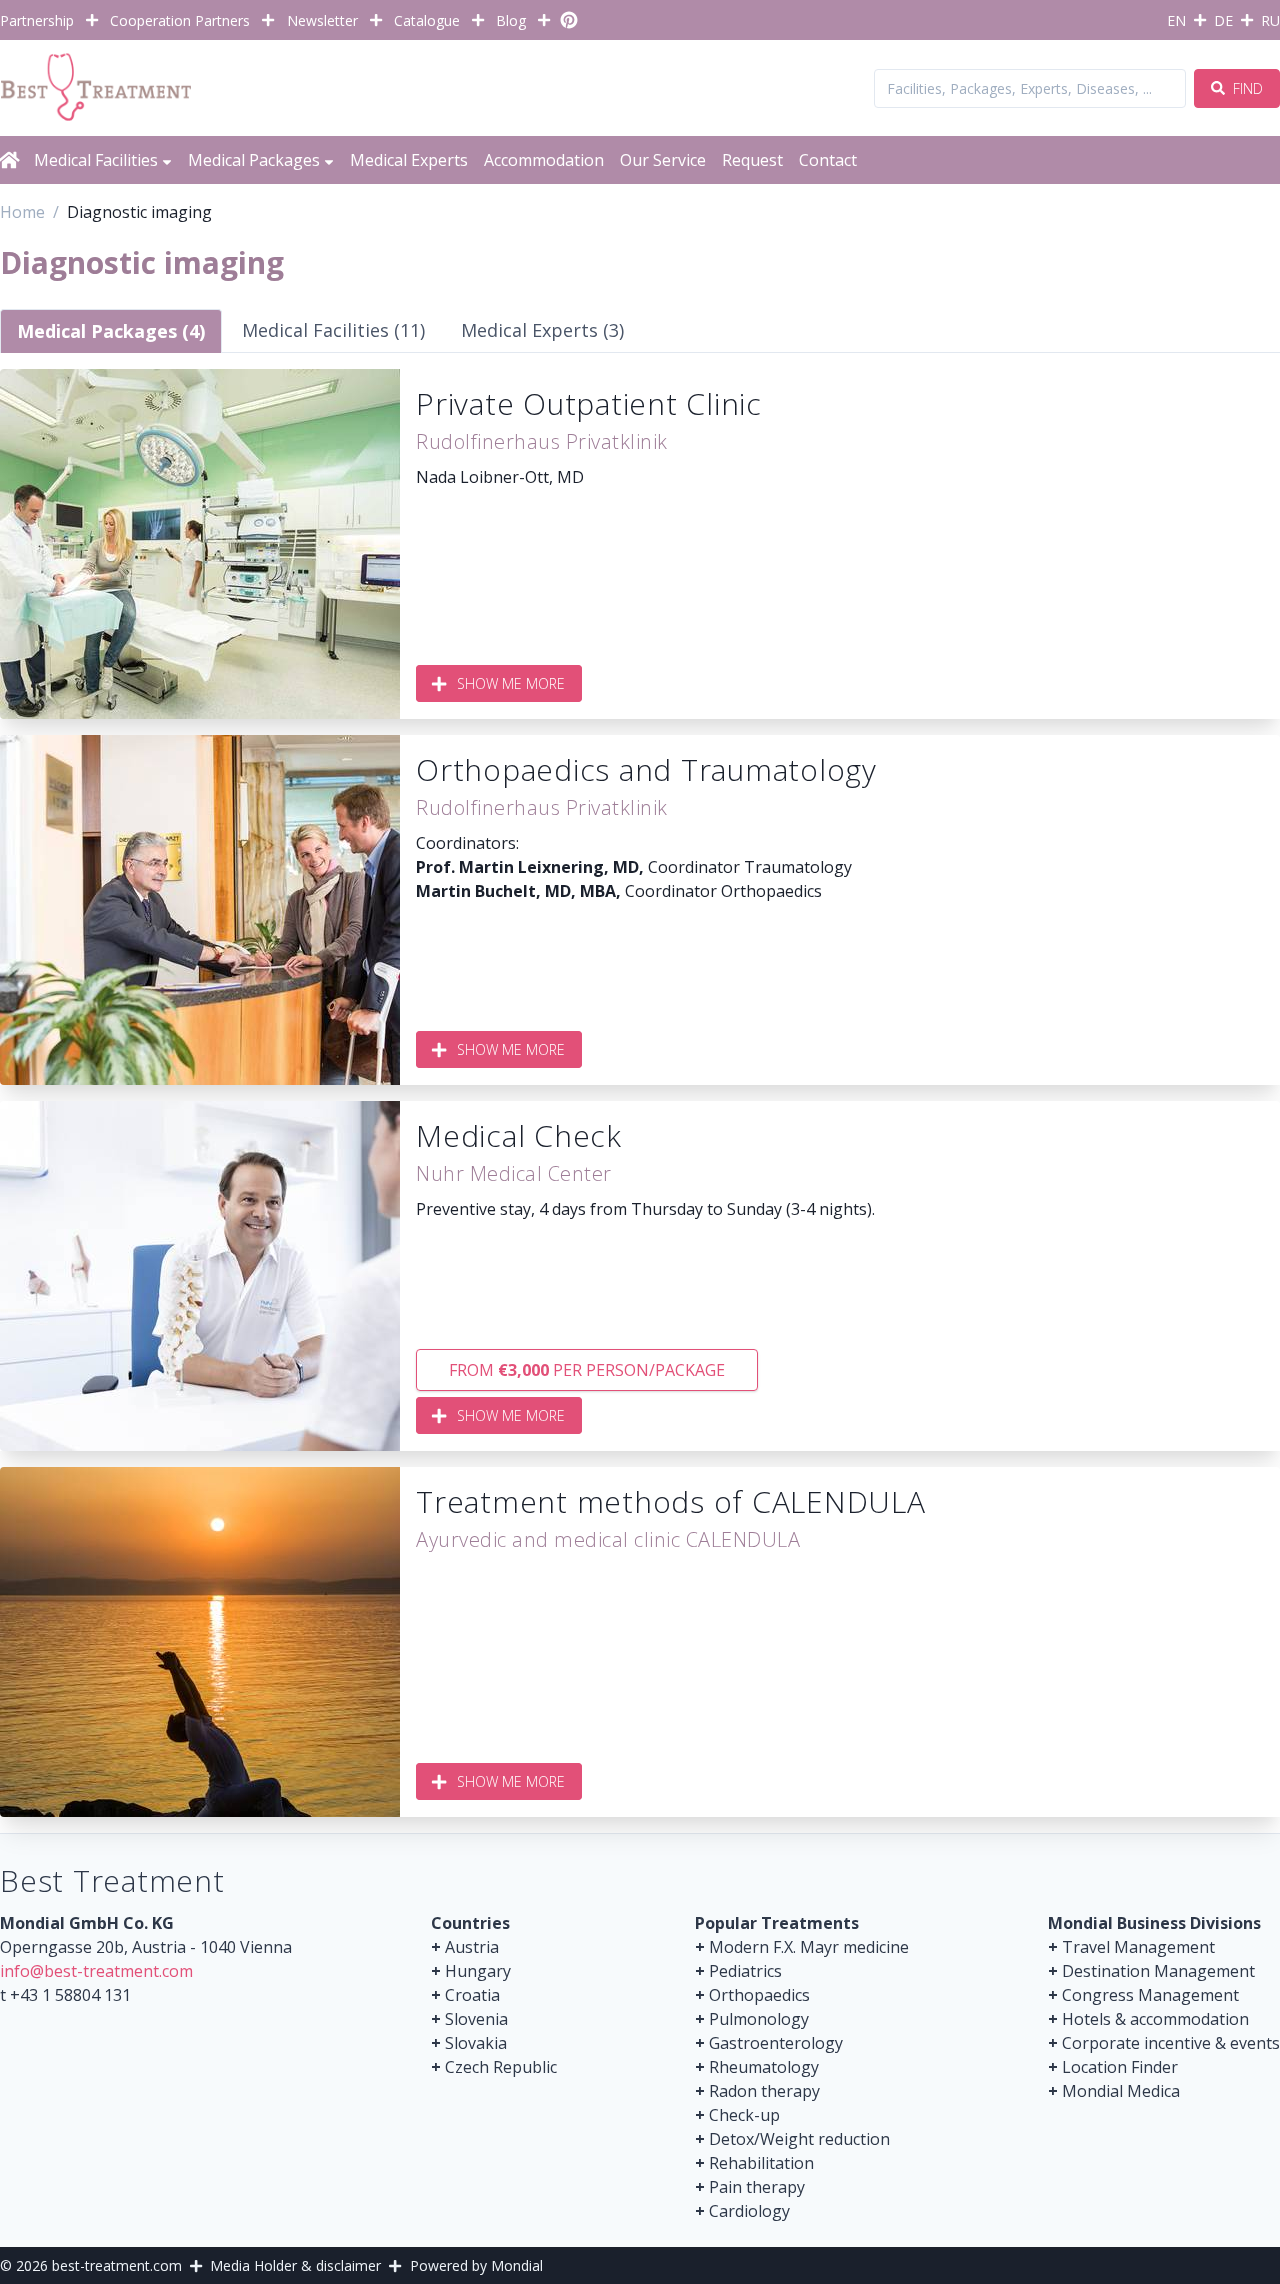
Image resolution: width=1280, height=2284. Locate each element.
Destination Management (1158, 1971)
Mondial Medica (1121, 2091)
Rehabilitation (761, 2163)
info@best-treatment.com (96, 1971)
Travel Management (1138, 1947)
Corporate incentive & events (1171, 2043)
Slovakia (476, 2043)
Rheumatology (764, 2067)
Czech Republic (501, 2067)
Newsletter (322, 20)
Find (1246, 88)
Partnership (37, 20)
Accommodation (544, 160)
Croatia (472, 1995)
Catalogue (427, 20)
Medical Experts (409, 160)
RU (1270, 20)
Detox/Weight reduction (799, 2139)
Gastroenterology (776, 2043)
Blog (511, 20)
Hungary (478, 1971)
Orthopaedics (759, 1995)
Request (752, 160)
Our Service (663, 160)
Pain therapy (757, 2187)
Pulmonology (759, 2019)
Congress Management (1150, 1995)
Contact (828, 160)
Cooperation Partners (180, 20)
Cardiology (749, 2211)
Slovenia (476, 2019)
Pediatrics (745, 1971)
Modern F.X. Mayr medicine (809, 1947)
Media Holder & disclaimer (295, 2265)
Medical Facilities (96, 160)
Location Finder (1120, 2067)
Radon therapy (764, 2091)
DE (1223, 20)
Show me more (511, 683)
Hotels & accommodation (1155, 2019)
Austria (472, 1947)
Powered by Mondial (476, 2265)
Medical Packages (254, 160)
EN (1176, 20)
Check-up (744, 2115)
